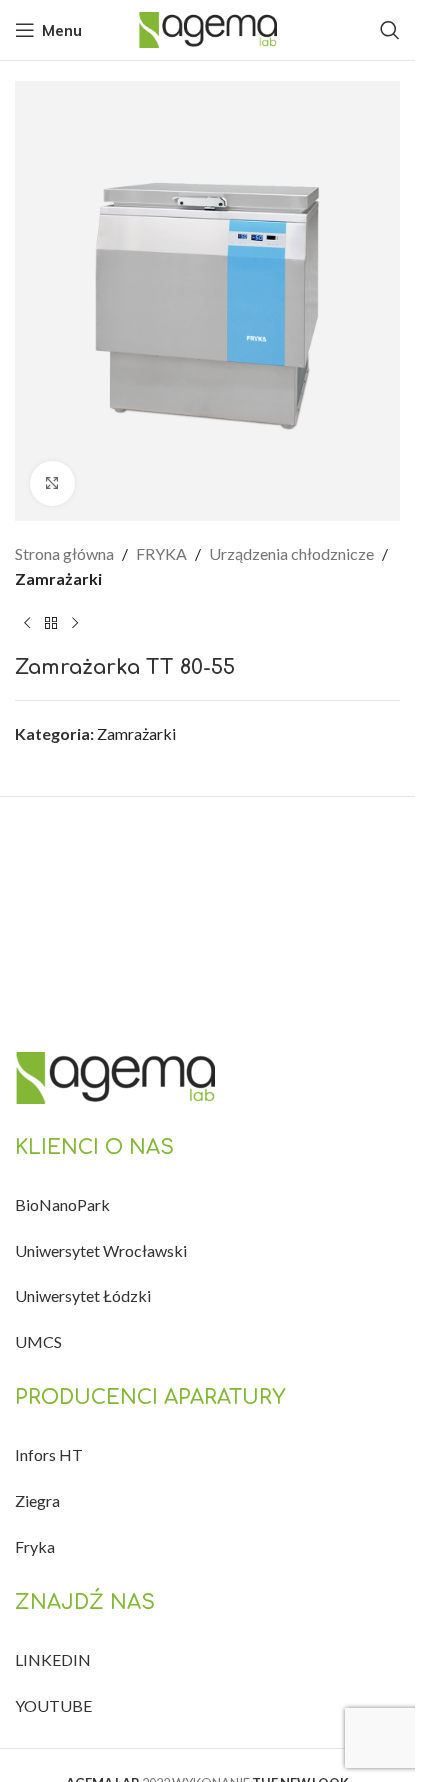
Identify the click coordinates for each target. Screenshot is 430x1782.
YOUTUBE (53, 1705)
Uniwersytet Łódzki (83, 1295)
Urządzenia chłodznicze (291, 553)
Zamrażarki (58, 578)
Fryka (35, 1546)
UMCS (38, 1341)
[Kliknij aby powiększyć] (52, 483)
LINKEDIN (53, 1659)
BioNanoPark (62, 1204)
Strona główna (64, 553)
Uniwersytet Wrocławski (101, 1250)
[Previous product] (27, 624)
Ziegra (37, 1500)
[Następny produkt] (75, 624)
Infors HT (49, 1454)
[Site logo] (208, 27)
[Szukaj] (390, 30)
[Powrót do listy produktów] (51, 624)
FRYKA (161, 553)
